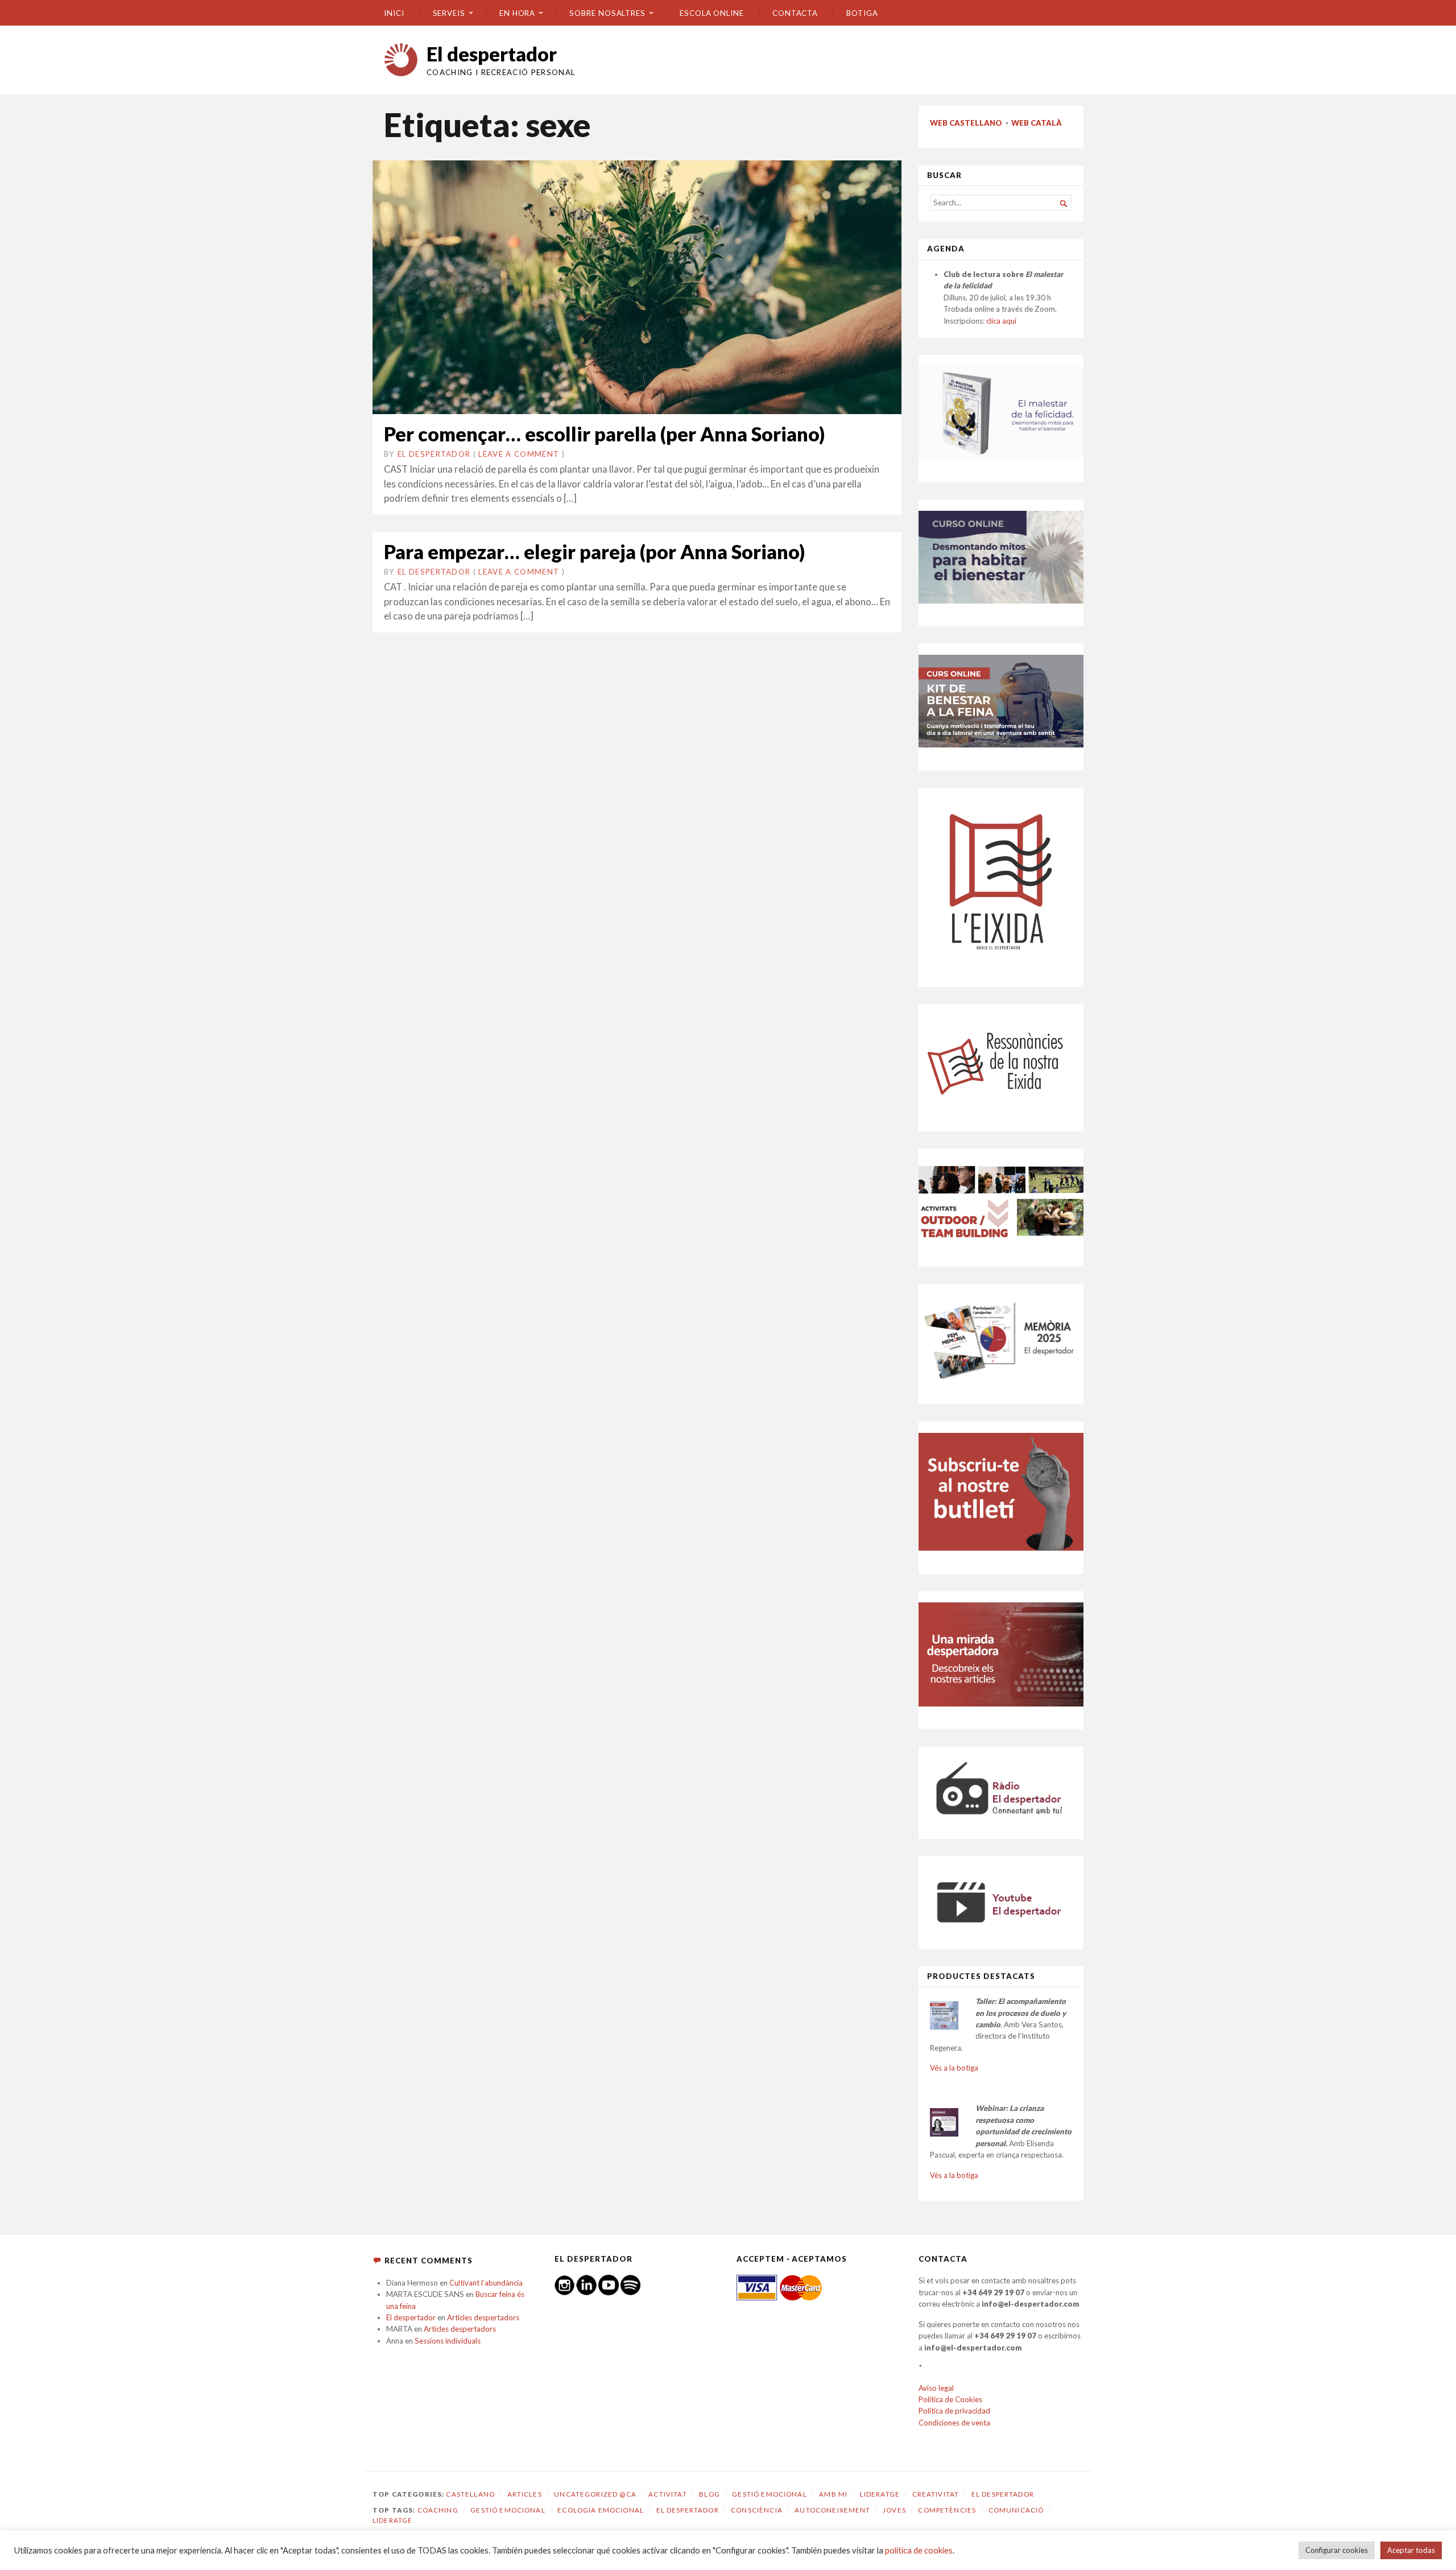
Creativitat (936, 2494)
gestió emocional (508, 2510)
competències (947, 2510)
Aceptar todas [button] (1411, 2550)
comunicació (1016, 2510)
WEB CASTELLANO (966, 123)
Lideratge (880, 2494)
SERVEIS (449, 13)
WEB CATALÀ (1037, 123)
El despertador (492, 54)
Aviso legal (936, 2388)
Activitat (667, 2494)
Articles (525, 2494)
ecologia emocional (601, 2510)
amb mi (833, 2494)
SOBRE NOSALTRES (607, 13)
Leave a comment (519, 454)
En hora (517, 13)
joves (894, 2510)
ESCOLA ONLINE (712, 13)
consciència (757, 2510)
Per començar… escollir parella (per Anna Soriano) (604, 434)
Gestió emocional (769, 2494)
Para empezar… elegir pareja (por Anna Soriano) (594, 551)
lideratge (392, 2520)
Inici (394, 13)
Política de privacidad (954, 2411)
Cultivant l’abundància (486, 2283)
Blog (710, 2494)
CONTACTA (795, 13)
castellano (470, 2494)
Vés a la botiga (954, 2068)
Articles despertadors (483, 2317)
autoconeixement (832, 2510)
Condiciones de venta (954, 2423)
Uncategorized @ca (595, 2494)
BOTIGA (862, 13)
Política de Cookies (950, 2399)
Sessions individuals (448, 2341)
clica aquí (1001, 321)
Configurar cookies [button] (1337, 2550)
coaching (438, 2510)
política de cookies (919, 2550)
